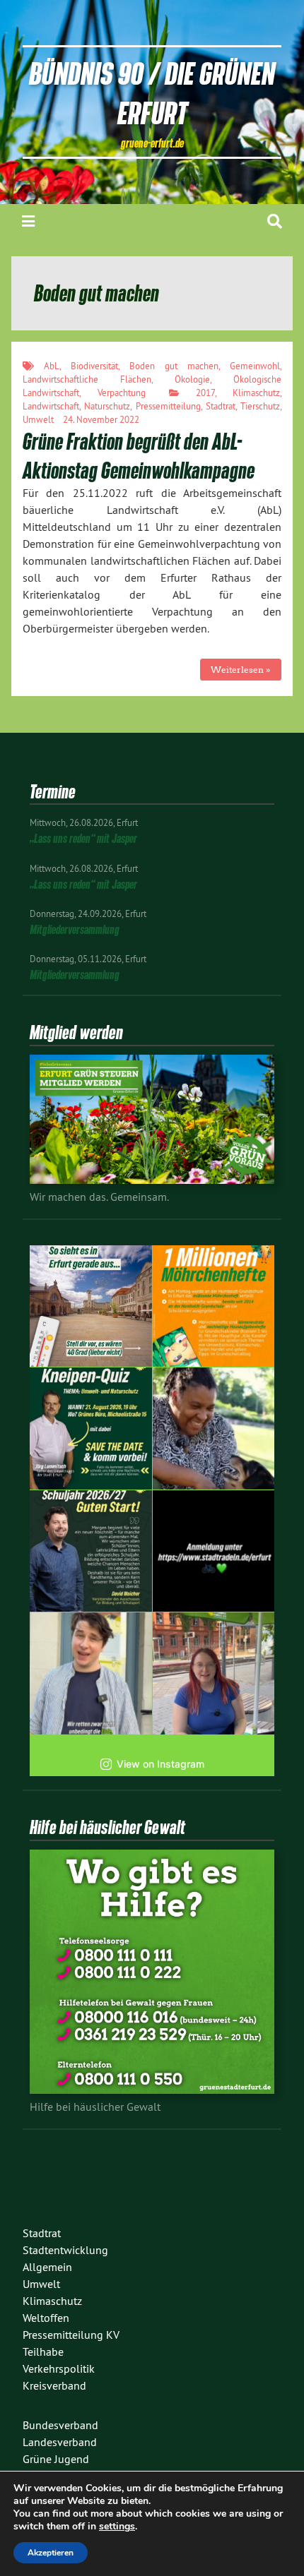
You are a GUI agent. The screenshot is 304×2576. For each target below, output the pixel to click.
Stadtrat (221, 406)
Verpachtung (122, 393)
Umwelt (38, 419)
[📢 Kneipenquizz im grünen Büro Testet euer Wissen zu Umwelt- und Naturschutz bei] (91, 1428)
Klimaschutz (256, 393)
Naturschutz (107, 406)
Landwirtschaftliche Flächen (87, 379)
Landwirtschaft (51, 406)
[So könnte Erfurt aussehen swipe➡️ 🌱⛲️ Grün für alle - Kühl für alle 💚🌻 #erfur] (91, 1306)
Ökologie (192, 379)
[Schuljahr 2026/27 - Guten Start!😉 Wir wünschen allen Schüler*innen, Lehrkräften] (91, 1551)
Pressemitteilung (168, 406)
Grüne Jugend (56, 2459)
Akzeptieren (51, 2553)
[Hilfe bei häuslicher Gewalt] (152, 2090)
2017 (205, 393)
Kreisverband (54, 2385)
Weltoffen (46, 2318)
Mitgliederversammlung (75, 929)
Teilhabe (43, 2352)
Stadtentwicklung (65, 2250)
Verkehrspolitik (59, 2368)
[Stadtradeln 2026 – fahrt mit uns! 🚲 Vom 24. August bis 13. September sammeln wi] (91, 1673)
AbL (52, 366)
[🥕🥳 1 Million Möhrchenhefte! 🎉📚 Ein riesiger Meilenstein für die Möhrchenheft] (214, 1306)
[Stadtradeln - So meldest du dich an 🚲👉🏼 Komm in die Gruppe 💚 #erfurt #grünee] (214, 1551)
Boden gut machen (174, 366)
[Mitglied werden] (152, 1180)
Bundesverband (60, 2425)
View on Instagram (160, 1764)
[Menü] (28, 221)
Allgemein (47, 2267)
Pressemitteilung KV (71, 2335)
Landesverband (60, 2442)
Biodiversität (94, 366)
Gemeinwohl (255, 366)
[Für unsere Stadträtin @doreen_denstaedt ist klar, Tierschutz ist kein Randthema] (214, 1428)
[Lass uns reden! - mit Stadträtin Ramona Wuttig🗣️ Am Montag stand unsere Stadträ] (214, 1673)
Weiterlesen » (240, 670)
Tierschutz (260, 406)
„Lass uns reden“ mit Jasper (83, 838)
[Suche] (275, 221)
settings (117, 2527)
